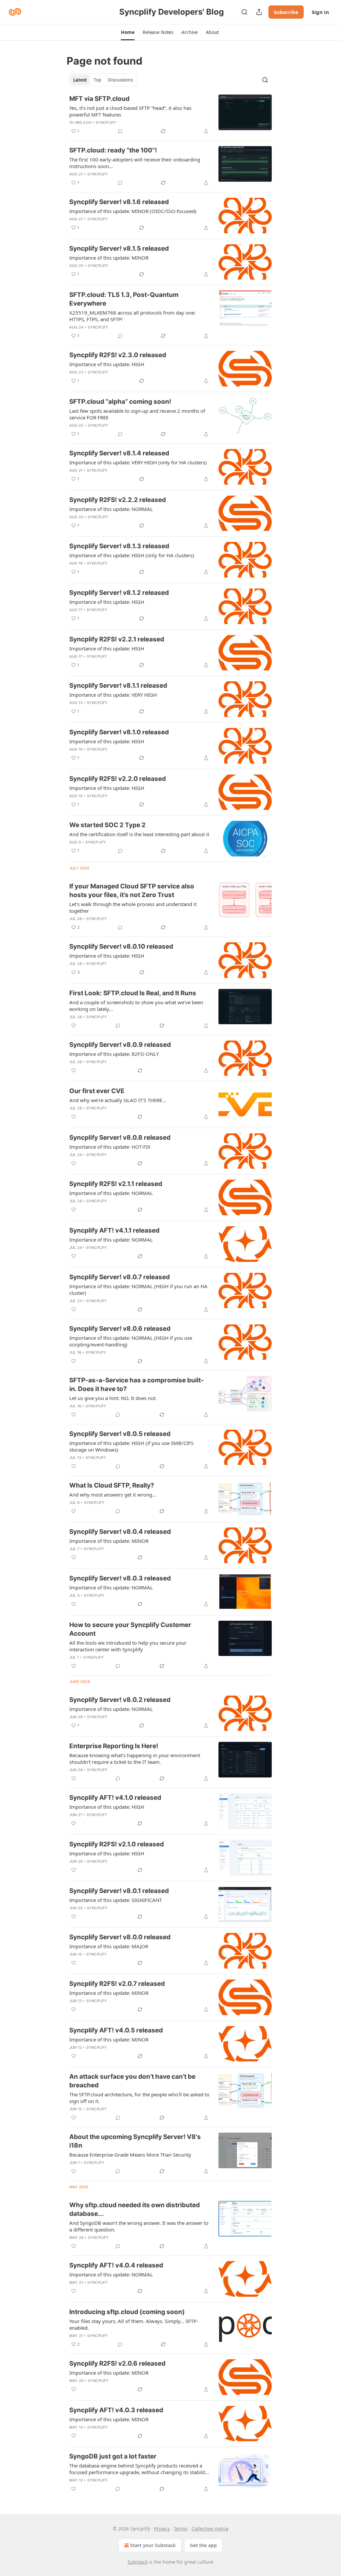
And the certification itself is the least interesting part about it (139, 834)
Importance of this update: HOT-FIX (110, 1147)
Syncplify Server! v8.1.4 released (119, 453)
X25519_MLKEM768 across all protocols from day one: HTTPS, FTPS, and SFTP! (132, 316)
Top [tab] (97, 80)
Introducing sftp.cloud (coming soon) (127, 2312)
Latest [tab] (80, 80)
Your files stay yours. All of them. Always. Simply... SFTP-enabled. (134, 2324)
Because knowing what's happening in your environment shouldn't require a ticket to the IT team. (135, 1758)
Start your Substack (153, 2545)
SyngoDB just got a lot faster (113, 2456)
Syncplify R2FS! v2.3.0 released (118, 355)
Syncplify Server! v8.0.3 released (120, 1578)
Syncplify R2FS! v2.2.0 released (118, 779)
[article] (170, 115)
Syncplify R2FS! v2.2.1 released (117, 639)
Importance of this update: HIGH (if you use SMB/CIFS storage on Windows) (131, 1446)
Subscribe (286, 12)
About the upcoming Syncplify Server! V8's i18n (135, 2141)
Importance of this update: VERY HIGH (113, 695)
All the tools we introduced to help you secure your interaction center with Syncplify (128, 1646)
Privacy (162, 2529)
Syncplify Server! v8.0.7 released (120, 1277)
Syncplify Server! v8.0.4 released (120, 1532)
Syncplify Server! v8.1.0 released (119, 732)
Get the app (203, 2545)
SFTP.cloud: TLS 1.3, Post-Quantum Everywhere (124, 299)
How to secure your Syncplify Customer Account (130, 1629)
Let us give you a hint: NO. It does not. (113, 1398)
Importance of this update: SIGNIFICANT (116, 1900)
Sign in (320, 12)
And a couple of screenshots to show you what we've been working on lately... (136, 1006)
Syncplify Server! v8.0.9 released (120, 1045)
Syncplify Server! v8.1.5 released (119, 248)
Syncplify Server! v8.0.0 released (120, 1937)
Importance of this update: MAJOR (109, 1946)
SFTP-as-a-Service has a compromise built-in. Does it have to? (137, 1385)
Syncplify (106, 122)
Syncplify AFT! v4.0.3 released (116, 2410)
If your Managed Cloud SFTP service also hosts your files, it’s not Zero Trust (132, 891)
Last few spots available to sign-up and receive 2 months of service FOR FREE (137, 414)
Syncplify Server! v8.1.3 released (119, 546)
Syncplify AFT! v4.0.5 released (116, 2030)
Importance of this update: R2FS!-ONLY (114, 1054)
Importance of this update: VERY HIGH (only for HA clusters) (138, 462)
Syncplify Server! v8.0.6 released (120, 1329)
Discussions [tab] (120, 80)
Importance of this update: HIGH (107, 364)
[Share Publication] (259, 12)
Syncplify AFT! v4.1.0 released (115, 1798)
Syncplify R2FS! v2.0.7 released (117, 1984)
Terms (181, 2529)
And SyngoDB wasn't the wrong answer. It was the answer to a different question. (139, 2226)
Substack (138, 2562)
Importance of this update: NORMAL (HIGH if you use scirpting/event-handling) (131, 1341)
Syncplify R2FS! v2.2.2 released (118, 500)
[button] (128, 32)
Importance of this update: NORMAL (111, 509)
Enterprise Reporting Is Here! (114, 1746)
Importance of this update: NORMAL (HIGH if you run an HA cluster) (138, 1289)
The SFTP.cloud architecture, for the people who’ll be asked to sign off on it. (139, 2098)
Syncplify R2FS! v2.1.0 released (117, 1844)
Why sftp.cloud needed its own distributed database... (135, 2209)
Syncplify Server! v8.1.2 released (119, 593)
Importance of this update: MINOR (109, 258)
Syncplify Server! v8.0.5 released (120, 1434)
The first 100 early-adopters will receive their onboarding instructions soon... (135, 163)
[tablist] (103, 80)
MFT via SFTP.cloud (99, 99)
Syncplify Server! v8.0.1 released (119, 1891)
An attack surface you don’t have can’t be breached (132, 2081)
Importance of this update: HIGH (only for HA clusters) (132, 555)
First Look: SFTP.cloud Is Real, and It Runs (133, 993)
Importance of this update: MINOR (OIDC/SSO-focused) (133, 211)
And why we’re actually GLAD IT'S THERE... (118, 1100)
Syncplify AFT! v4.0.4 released (116, 2265)
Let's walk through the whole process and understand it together (133, 907)
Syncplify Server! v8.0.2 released (120, 1700)
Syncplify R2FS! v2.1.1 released (116, 1184)
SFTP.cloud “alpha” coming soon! (120, 402)
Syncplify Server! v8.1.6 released (119, 202)
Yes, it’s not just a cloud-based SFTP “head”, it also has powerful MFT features (130, 111)
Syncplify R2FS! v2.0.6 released (117, 2363)
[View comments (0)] (120, 131)
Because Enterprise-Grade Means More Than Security (130, 2155)
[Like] (74, 1026)
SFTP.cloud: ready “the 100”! (113, 150)
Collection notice (210, 2529)
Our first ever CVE (97, 1091)
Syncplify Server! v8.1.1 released (118, 686)
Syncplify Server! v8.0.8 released (120, 1138)
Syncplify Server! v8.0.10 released (121, 946)
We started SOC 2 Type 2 (107, 825)
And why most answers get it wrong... (113, 1495)
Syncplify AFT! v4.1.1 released (114, 1230)
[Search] (244, 12)
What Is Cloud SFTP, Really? (112, 1485)
